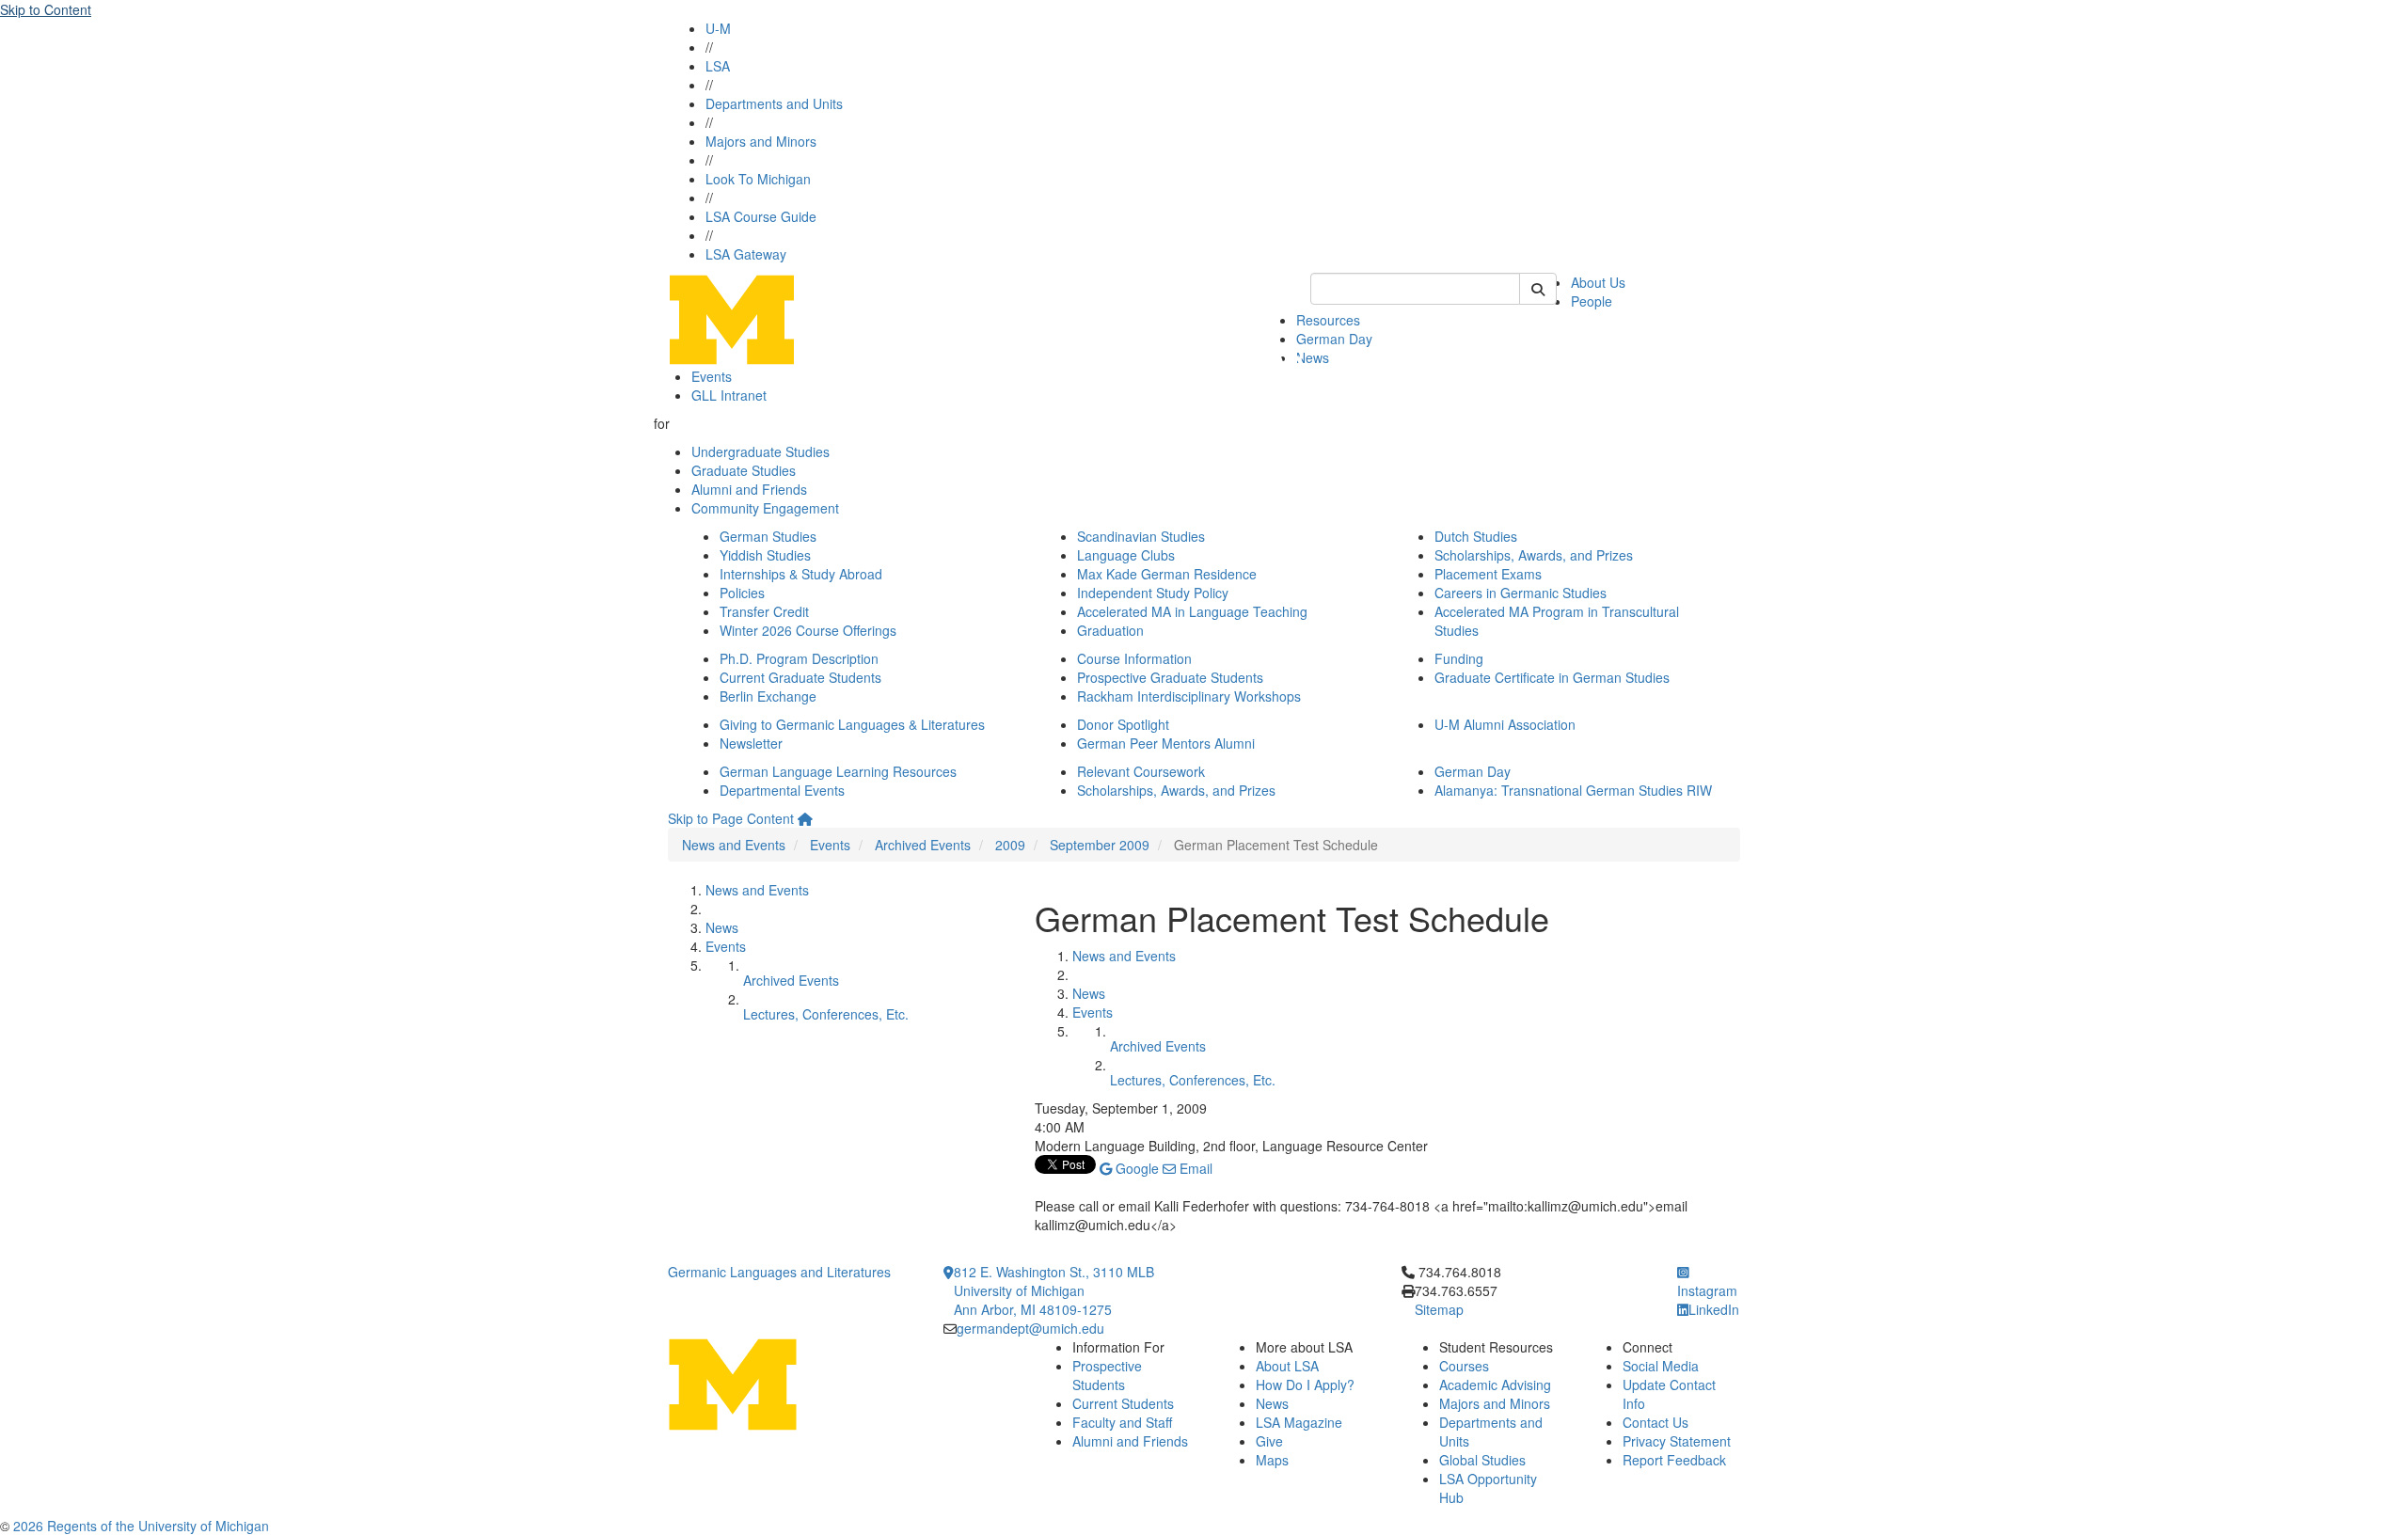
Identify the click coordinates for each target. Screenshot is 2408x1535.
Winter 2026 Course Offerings (808, 630)
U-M (718, 28)
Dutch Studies (1476, 536)
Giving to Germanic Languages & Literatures (852, 724)
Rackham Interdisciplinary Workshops (1189, 696)
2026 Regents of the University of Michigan (141, 1526)
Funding (1459, 658)
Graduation (1110, 630)
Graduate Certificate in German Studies (1552, 677)
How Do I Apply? (1305, 1385)
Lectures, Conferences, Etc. (826, 1014)
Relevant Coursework (1141, 771)
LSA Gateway (746, 254)
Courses (1464, 1366)
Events (712, 376)
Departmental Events (782, 790)
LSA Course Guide (761, 216)
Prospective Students (1107, 1375)
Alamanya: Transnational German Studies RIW (1573, 790)
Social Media (1661, 1366)
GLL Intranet (729, 395)
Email (1194, 1168)
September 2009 (1100, 845)
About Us (1598, 282)
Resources (1328, 320)
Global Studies (1482, 1460)
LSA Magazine (1299, 1422)
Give (1269, 1441)
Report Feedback (1674, 1460)
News (1313, 357)
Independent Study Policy (1153, 593)
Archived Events (923, 845)
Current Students (1123, 1403)
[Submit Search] (1538, 289)
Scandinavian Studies (1141, 536)
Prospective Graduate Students (1170, 677)
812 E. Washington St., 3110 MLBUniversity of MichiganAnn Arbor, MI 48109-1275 (1054, 1290)
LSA (718, 66)
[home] (805, 818)
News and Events (734, 845)
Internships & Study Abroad (801, 574)
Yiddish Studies (765, 555)
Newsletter (751, 743)
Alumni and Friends (749, 489)
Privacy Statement (1677, 1441)
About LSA (1287, 1366)
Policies (742, 593)
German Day (1334, 339)
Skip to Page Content (731, 818)
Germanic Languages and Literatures (779, 1272)
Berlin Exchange (768, 696)
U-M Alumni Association (1505, 724)
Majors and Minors (761, 141)
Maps (1272, 1460)
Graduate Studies (744, 470)
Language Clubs (1126, 555)
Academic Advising (1495, 1385)
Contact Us (1655, 1422)
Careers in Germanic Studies (1521, 593)
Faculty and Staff (1122, 1422)
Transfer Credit (764, 611)
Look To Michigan (758, 179)
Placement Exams (1488, 574)
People (1592, 301)
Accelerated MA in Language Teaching (1192, 611)
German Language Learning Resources (838, 771)
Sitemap (1439, 1309)
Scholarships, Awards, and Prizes (1534, 555)
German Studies (768, 536)
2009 (1010, 845)
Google (1135, 1168)
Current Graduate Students (800, 677)
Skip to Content (46, 9)
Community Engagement (765, 508)
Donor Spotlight (1123, 724)
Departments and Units (774, 103)
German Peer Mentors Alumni (1166, 743)
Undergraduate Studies (760, 451)
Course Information (1134, 658)
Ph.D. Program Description (799, 658)
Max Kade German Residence (1167, 574)
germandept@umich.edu (1030, 1328)
